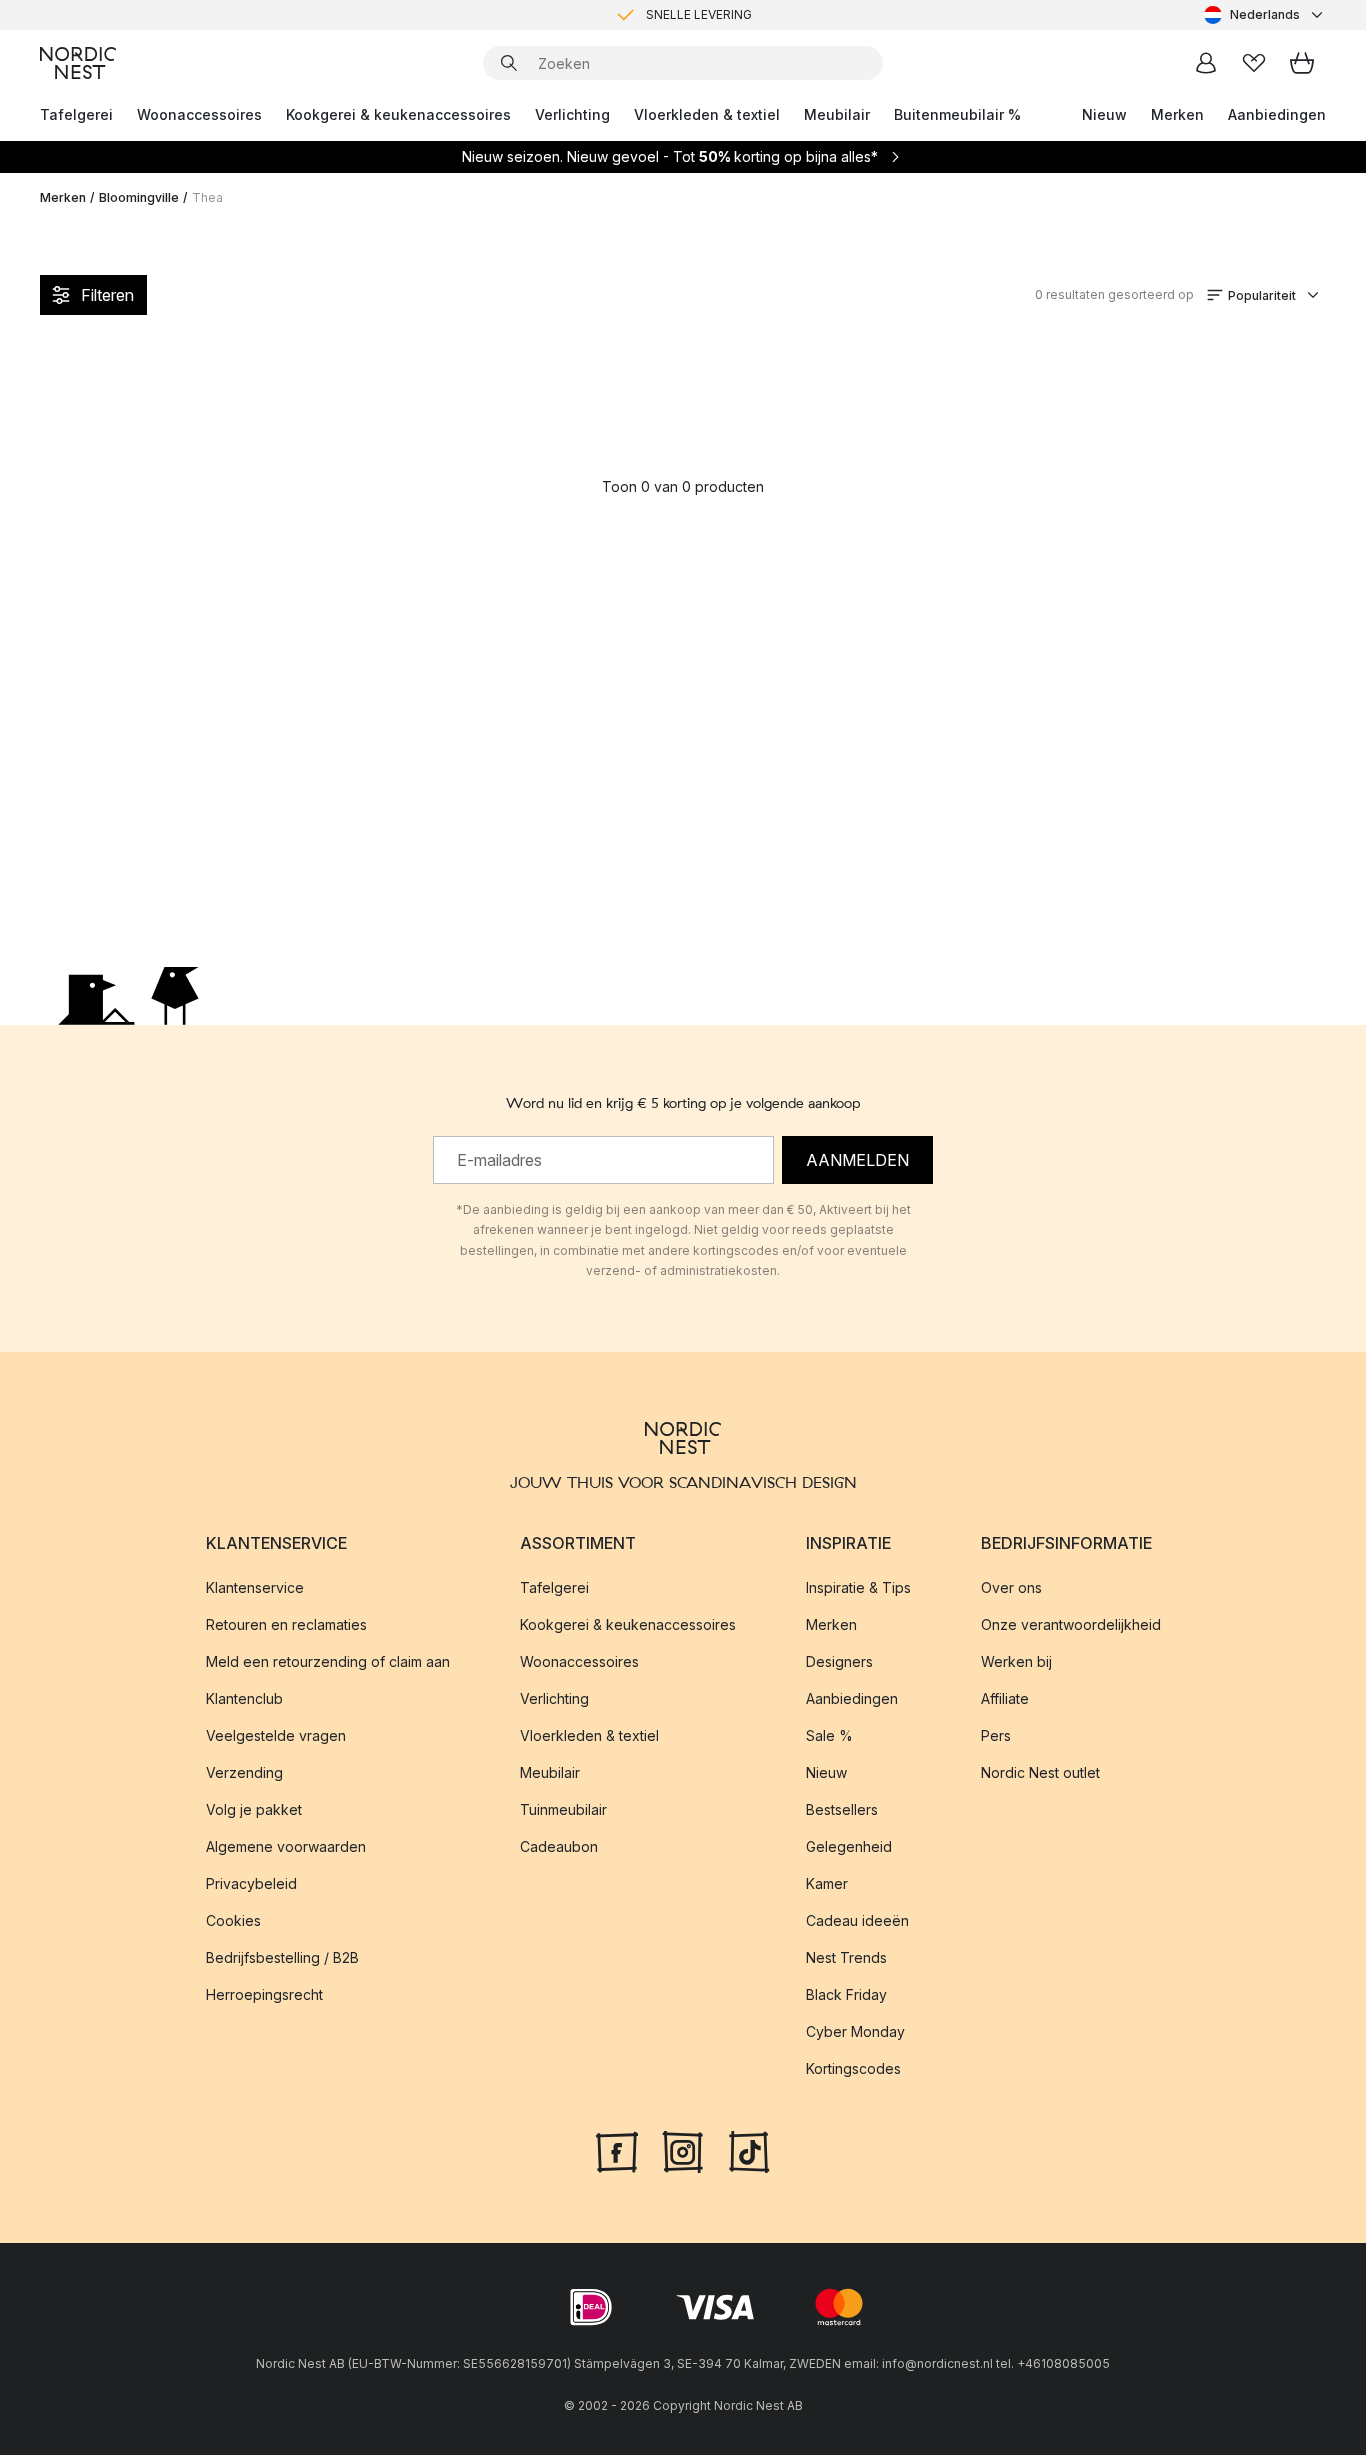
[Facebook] (617, 2150)
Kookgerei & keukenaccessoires (398, 114)
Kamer (827, 1883)
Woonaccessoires (199, 114)
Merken (1177, 114)
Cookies (233, 1920)
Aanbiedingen (1277, 114)
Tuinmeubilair (563, 1809)
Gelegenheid (849, 1846)
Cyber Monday (855, 2031)
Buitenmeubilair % (957, 114)
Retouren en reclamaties (286, 1624)
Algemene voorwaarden (286, 1846)
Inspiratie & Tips (858, 1587)
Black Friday (846, 1994)
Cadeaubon (559, 1846)
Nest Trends (846, 1957)
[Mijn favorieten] (1254, 63)
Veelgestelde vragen (276, 1735)
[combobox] (1265, 15)
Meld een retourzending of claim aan (328, 1661)
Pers (996, 1735)
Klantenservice (255, 1587)
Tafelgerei (76, 114)
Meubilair (837, 114)
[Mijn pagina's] (1206, 63)
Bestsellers (842, 1809)
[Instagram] (683, 2150)
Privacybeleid (251, 1883)
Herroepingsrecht (264, 1994)
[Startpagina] (78, 63)
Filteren (107, 295)
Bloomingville (139, 197)
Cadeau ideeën (857, 1920)
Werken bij (1016, 1661)
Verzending (244, 1772)
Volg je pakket (254, 1809)
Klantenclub (244, 1698)
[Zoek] (509, 63)
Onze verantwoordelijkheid (1071, 1624)
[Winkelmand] (1302, 63)
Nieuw (1104, 114)
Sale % (829, 1735)
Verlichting (572, 114)
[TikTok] (749, 2150)
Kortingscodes (853, 2068)
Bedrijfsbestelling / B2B (282, 1957)
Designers (839, 1661)
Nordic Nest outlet (1040, 1772)
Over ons (1011, 1587)
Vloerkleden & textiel (707, 114)
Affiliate (1005, 1698)
